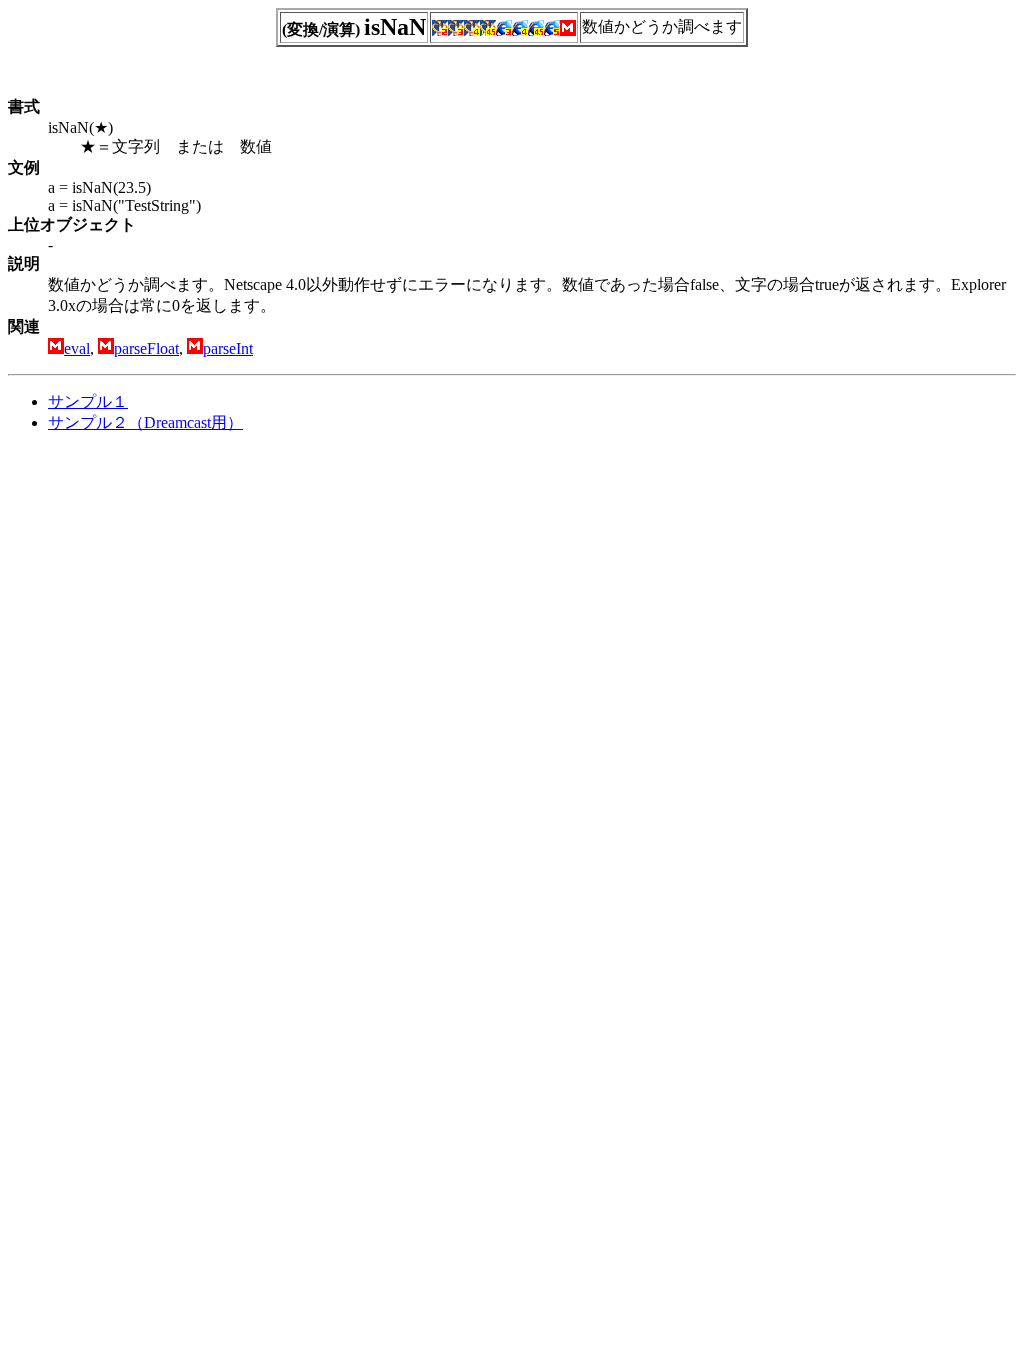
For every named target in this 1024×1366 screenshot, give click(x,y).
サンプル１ (88, 401)
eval (77, 348)
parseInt (228, 348)
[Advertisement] (176, 590)
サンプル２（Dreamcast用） (145, 422)
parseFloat (146, 348)
